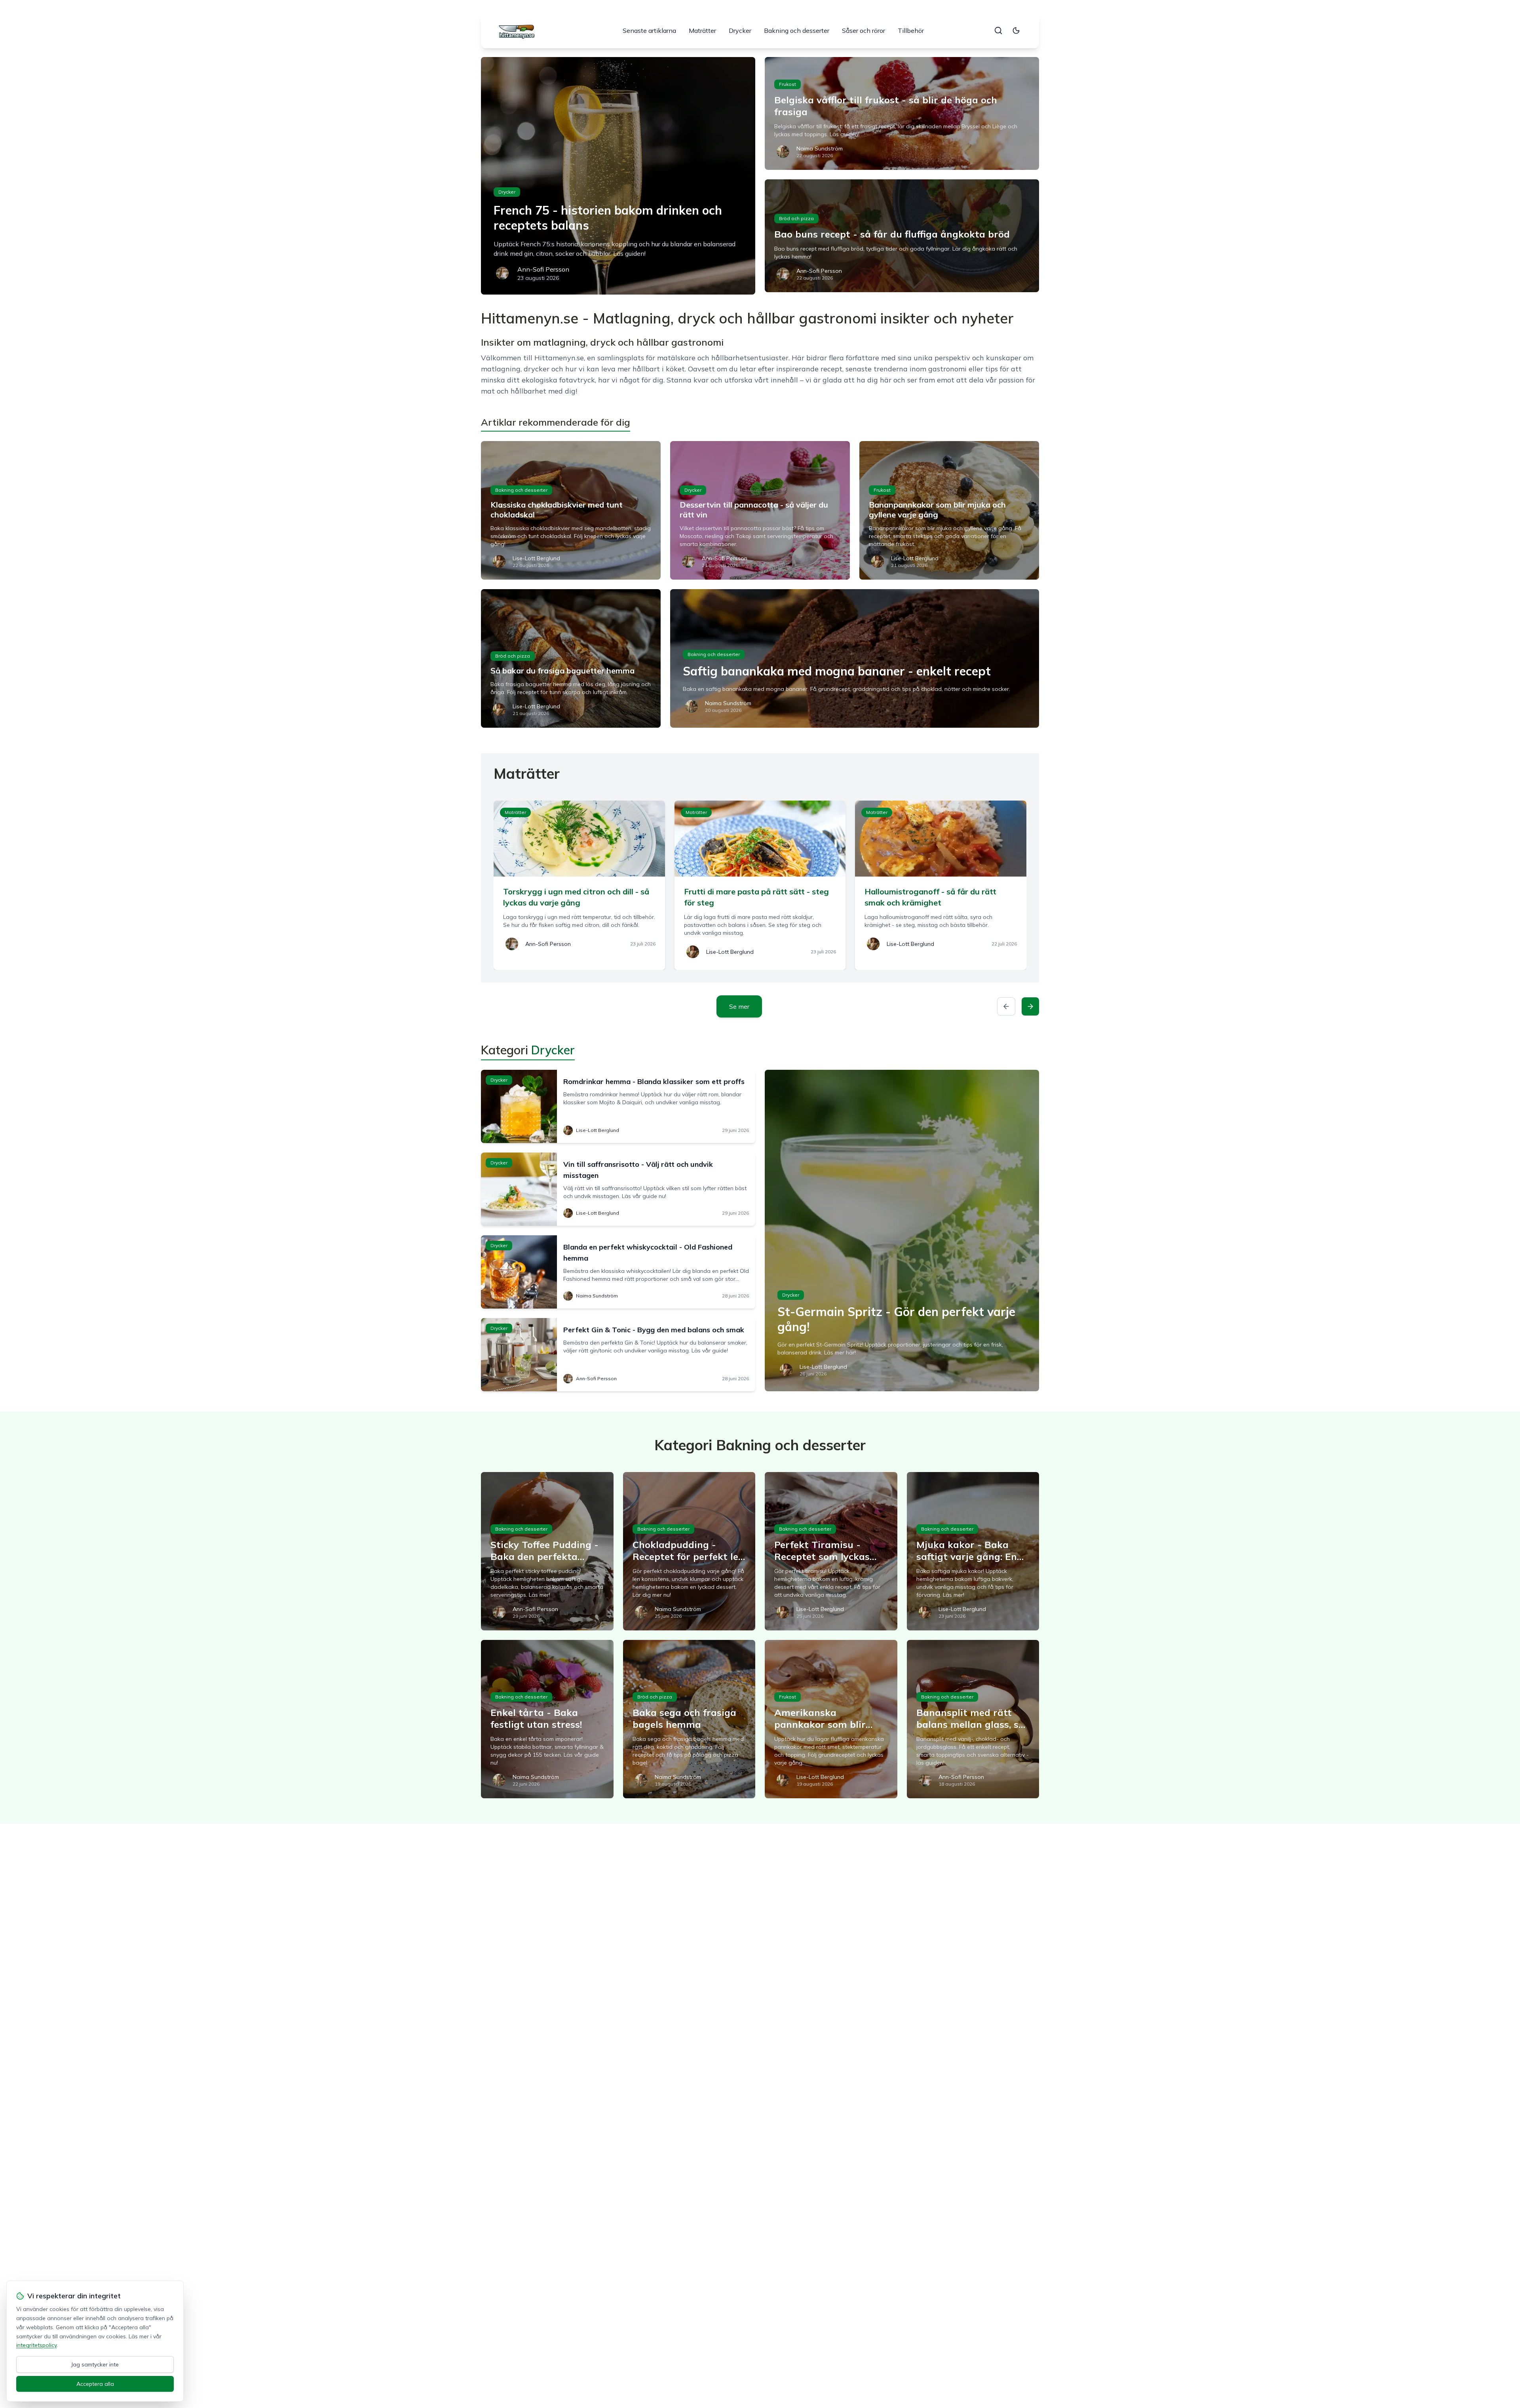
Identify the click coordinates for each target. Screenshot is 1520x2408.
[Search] (998, 30)
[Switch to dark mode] (1016, 30)
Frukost (788, 84)
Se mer (739, 1006)
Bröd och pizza (796, 218)
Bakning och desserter (797, 30)
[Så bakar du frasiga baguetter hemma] (571, 658)
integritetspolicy (36, 2345)
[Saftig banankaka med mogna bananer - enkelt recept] (855, 658)
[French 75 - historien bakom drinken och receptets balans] (618, 176)
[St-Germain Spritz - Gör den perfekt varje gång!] (902, 1231)
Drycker (740, 30)
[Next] (1030, 1006)
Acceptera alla (95, 2384)
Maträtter (702, 30)
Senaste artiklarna (649, 30)
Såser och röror (864, 30)
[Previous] (1006, 1006)
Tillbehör (911, 30)
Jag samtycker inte (95, 2364)
